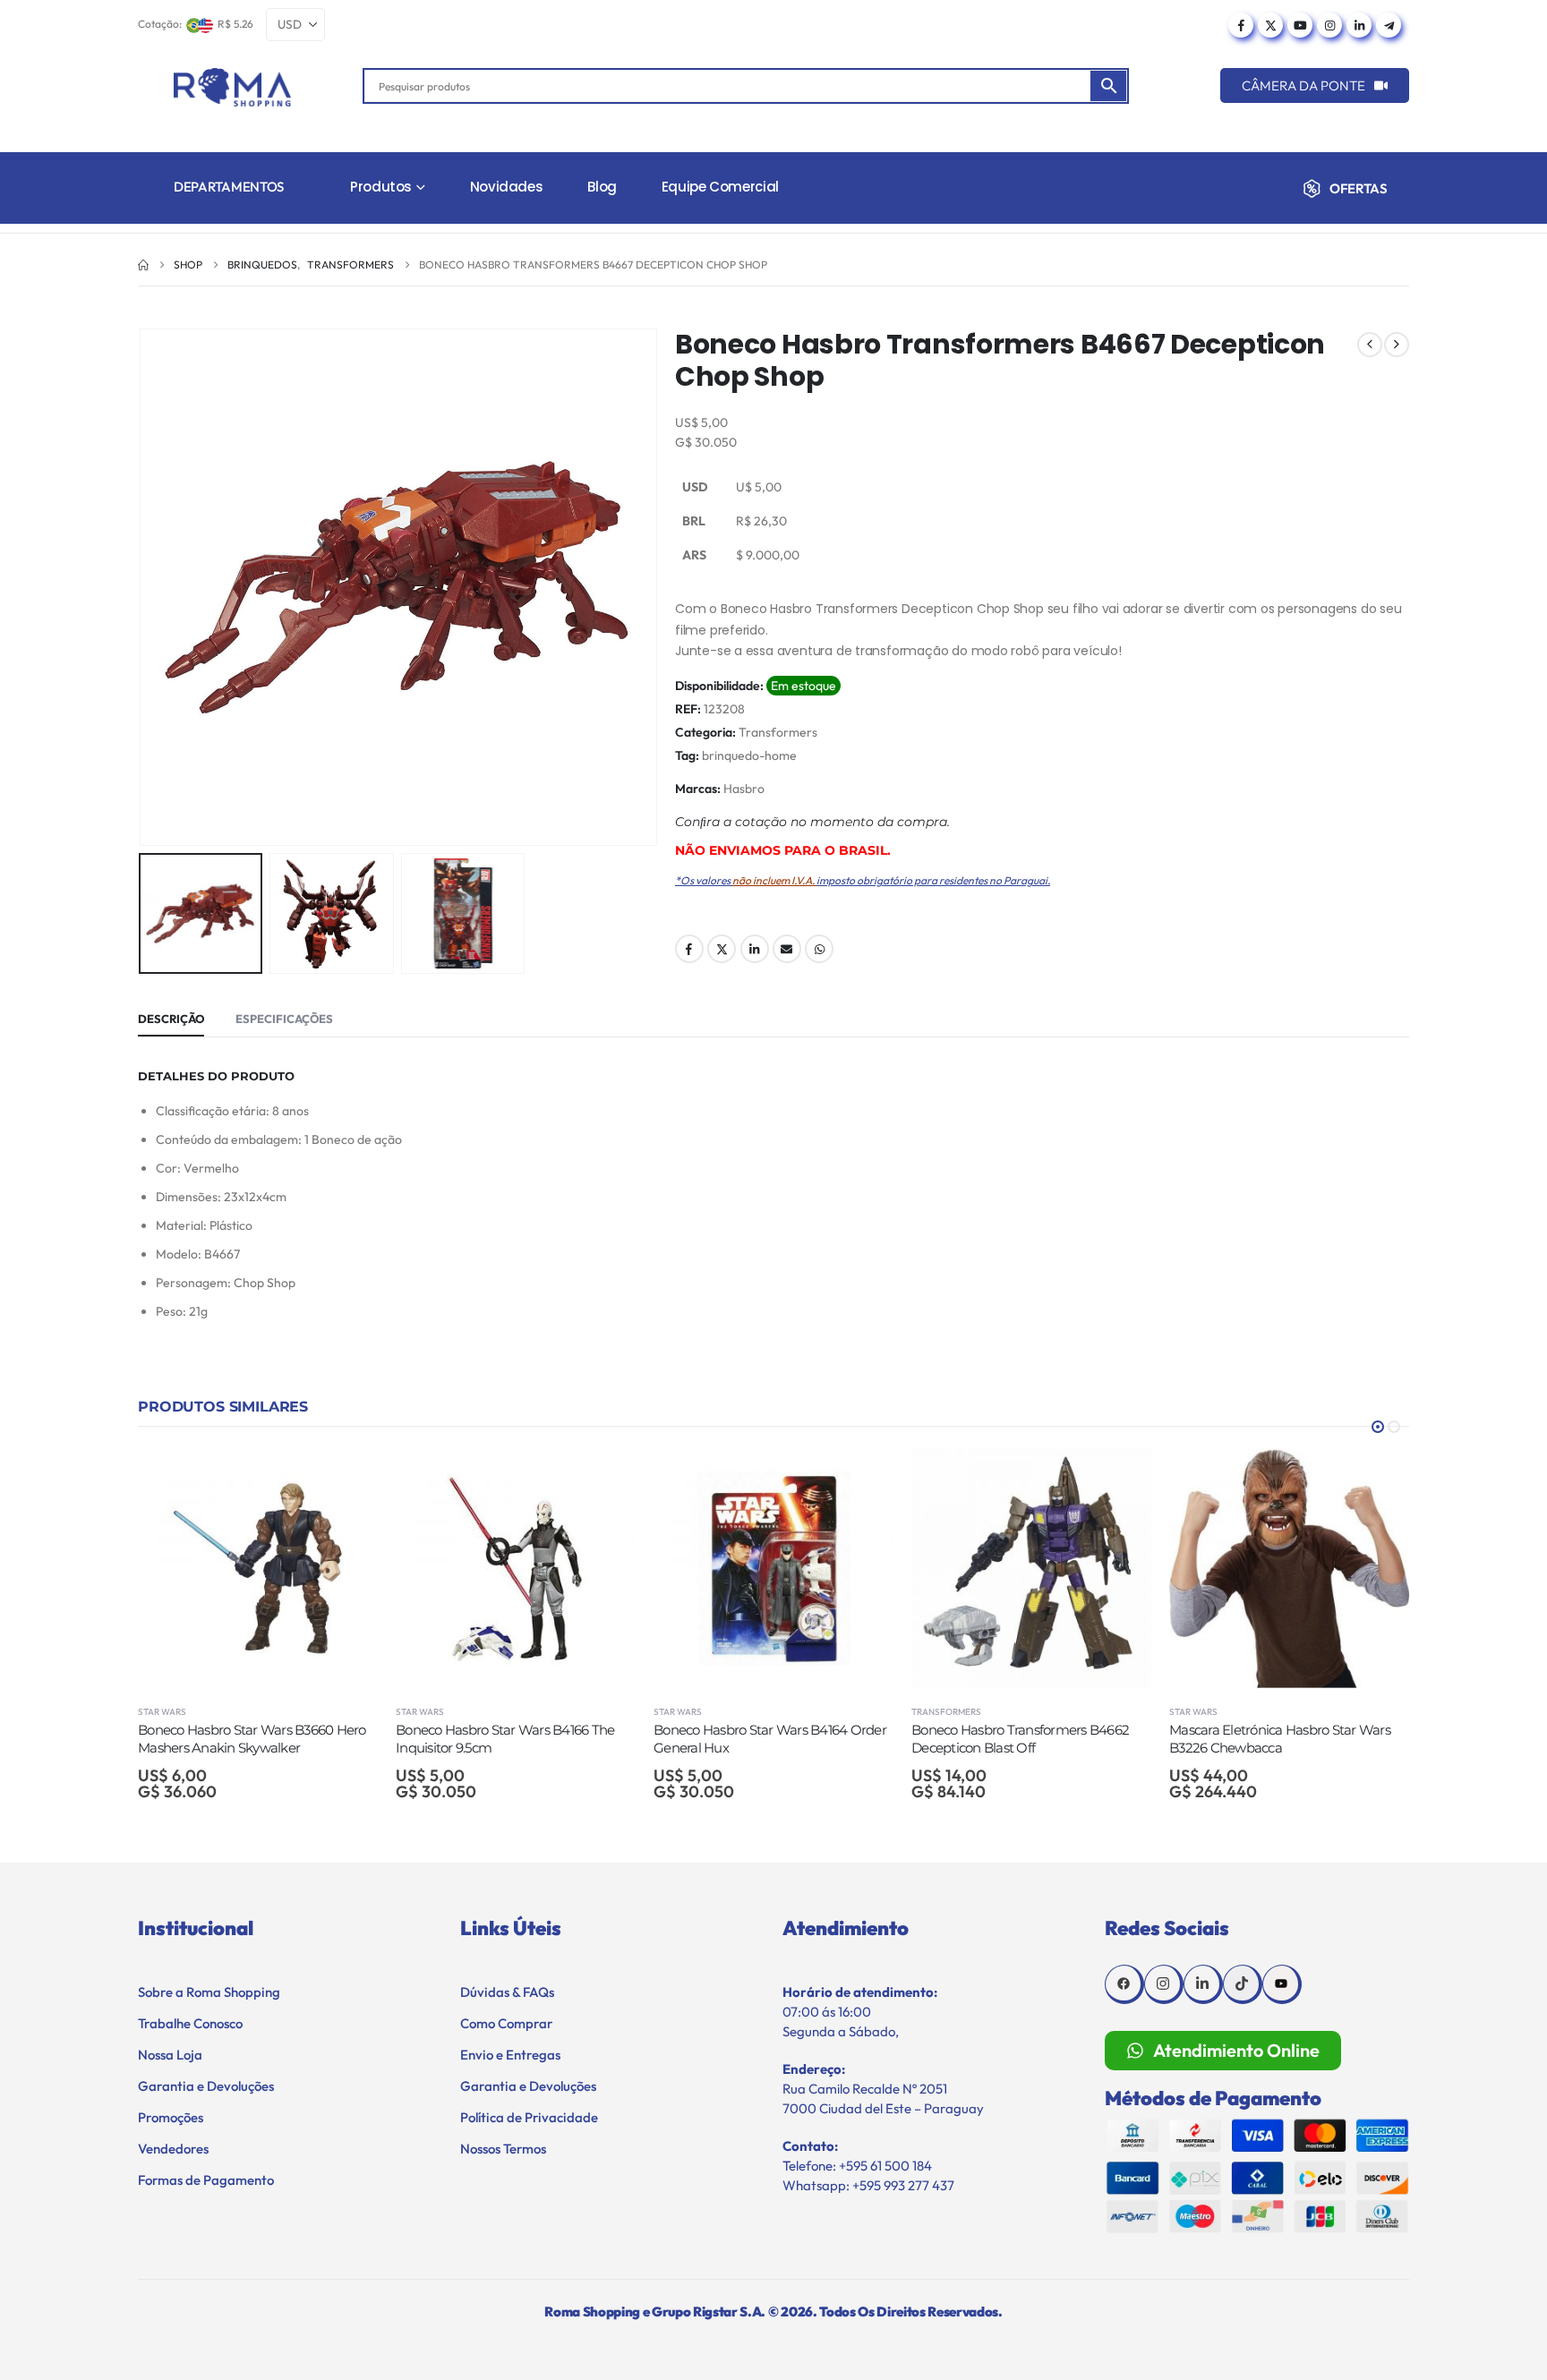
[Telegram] (1389, 25)
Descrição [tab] (171, 1019)
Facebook (689, 949)
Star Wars (162, 1712)
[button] (142, 587)
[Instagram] (1329, 25)
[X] (1270, 25)
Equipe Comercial (720, 187)
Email (787, 949)
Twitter (722, 949)
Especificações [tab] (284, 1019)
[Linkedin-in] (1203, 1984)
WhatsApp (819, 949)
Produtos (381, 187)
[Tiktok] (1243, 1984)
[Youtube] (1300, 25)
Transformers (778, 732)
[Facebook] (1241, 25)
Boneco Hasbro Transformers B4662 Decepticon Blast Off (762, 1739)
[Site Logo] (232, 87)
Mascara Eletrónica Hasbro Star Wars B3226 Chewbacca (1022, 1739)
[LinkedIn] (1359, 25)
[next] (1397, 345)
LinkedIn (755, 949)
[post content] (258, 1568)
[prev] (1370, 345)
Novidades (507, 187)
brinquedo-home (749, 755)
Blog (602, 187)
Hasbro (744, 789)
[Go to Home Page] (143, 265)
